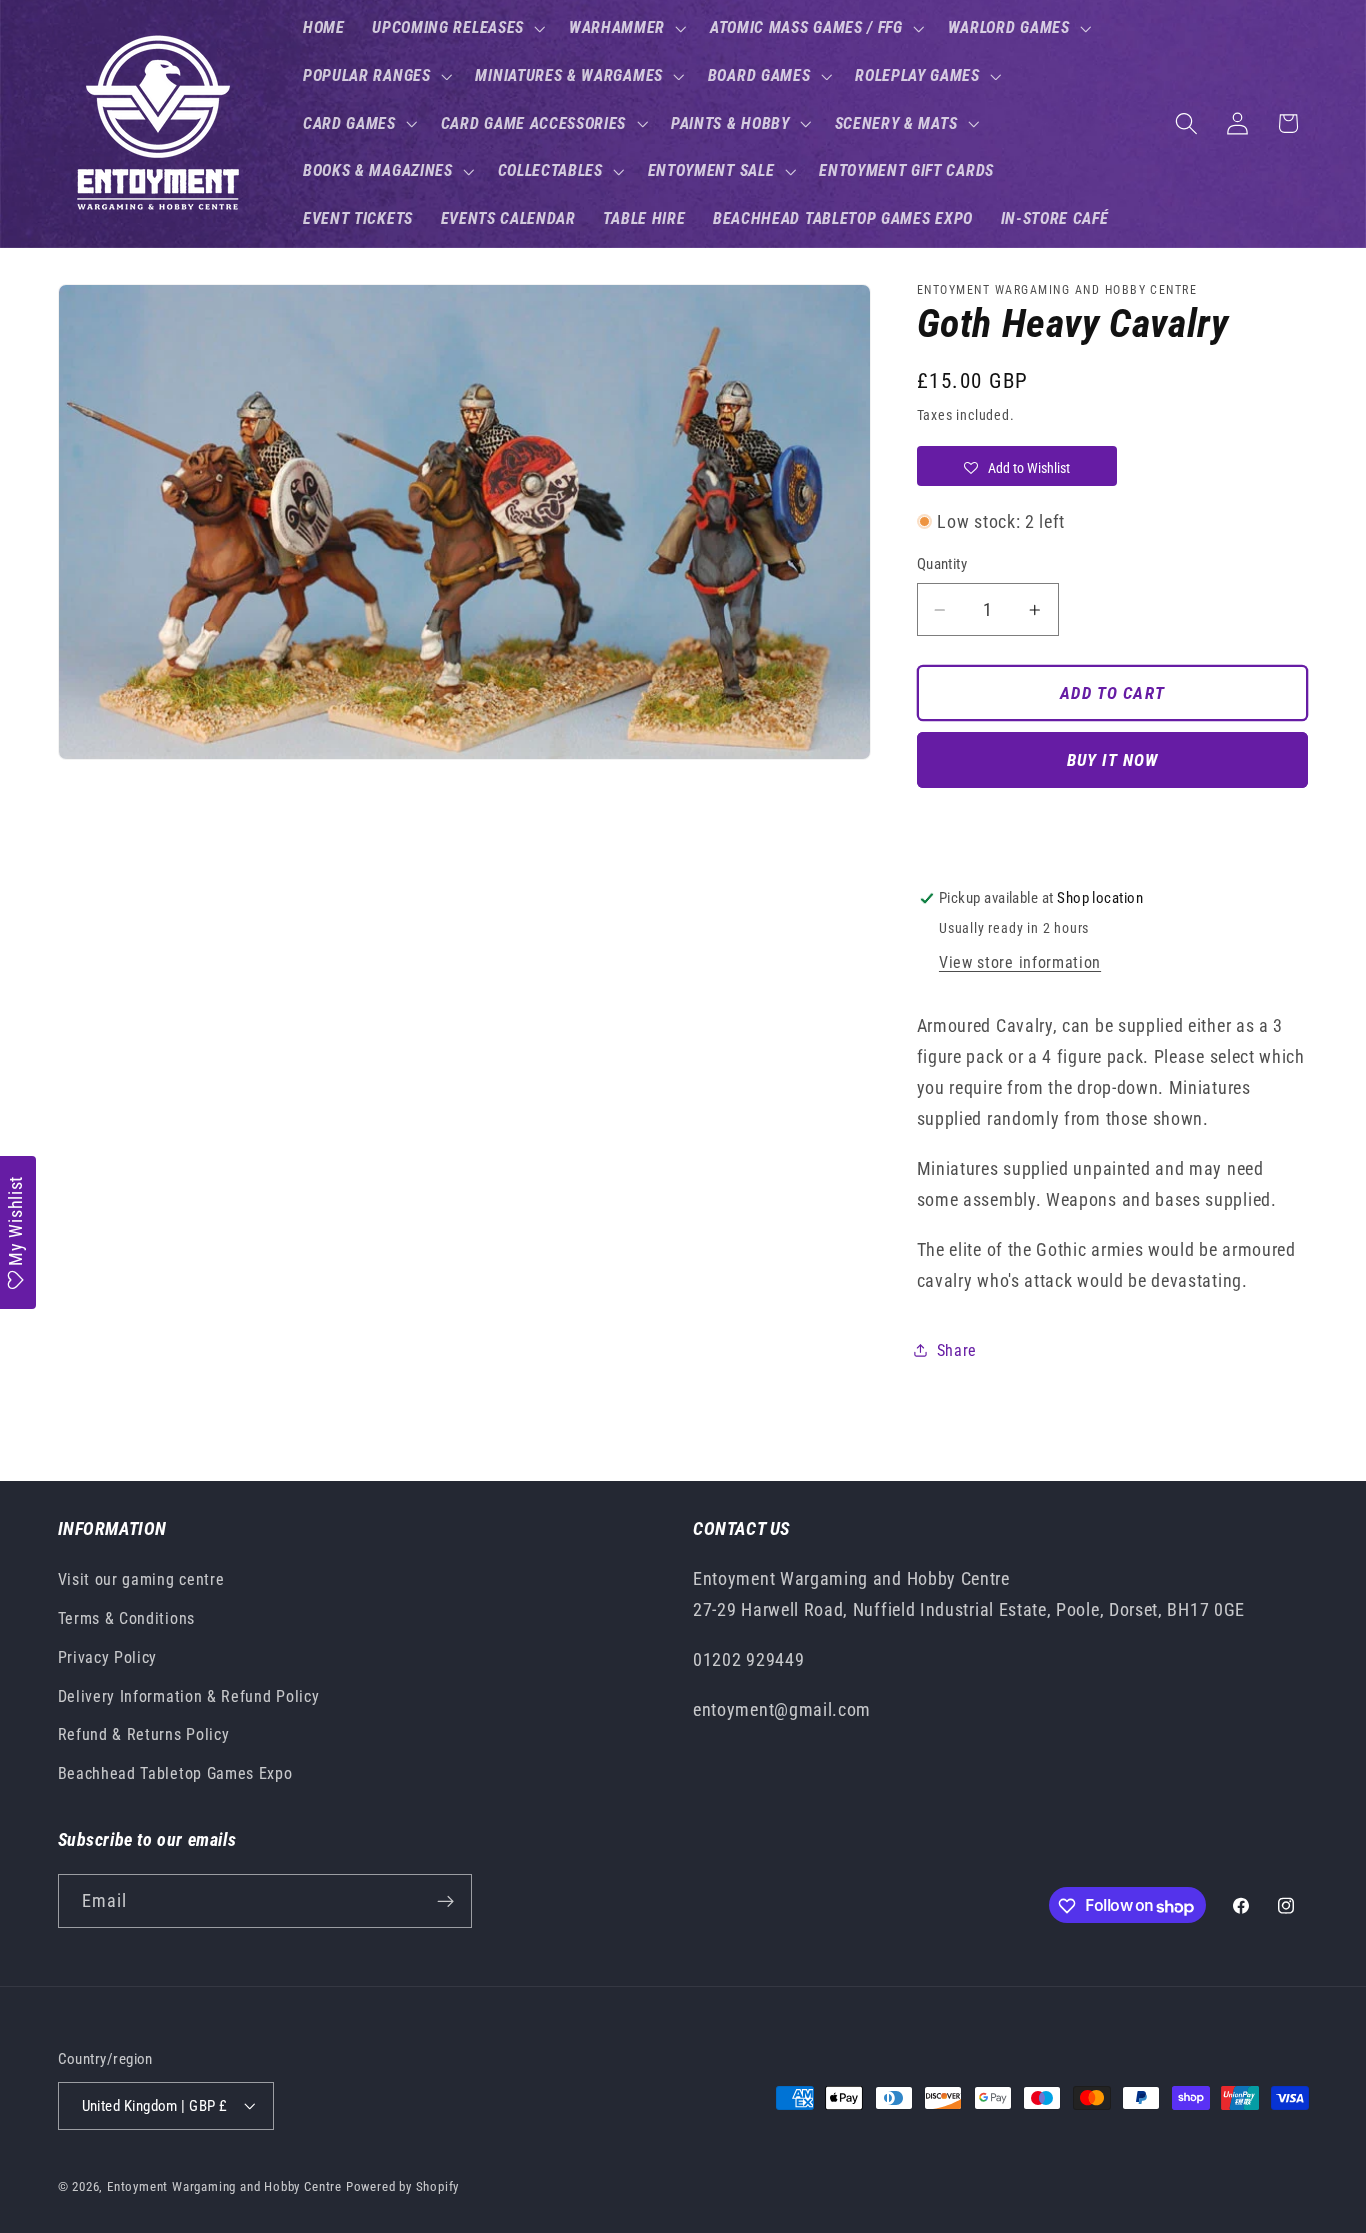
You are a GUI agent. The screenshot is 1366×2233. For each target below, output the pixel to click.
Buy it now (1113, 760)
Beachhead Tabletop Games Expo (175, 1774)
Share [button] (957, 1350)
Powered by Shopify (403, 2186)
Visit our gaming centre (141, 1580)
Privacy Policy (108, 1657)
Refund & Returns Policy (144, 1735)
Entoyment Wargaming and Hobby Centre (224, 2186)
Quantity (942, 564)
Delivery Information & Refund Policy (189, 1696)
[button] (456, 28)
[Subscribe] (445, 1902)
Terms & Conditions (126, 1618)
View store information (1020, 962)
